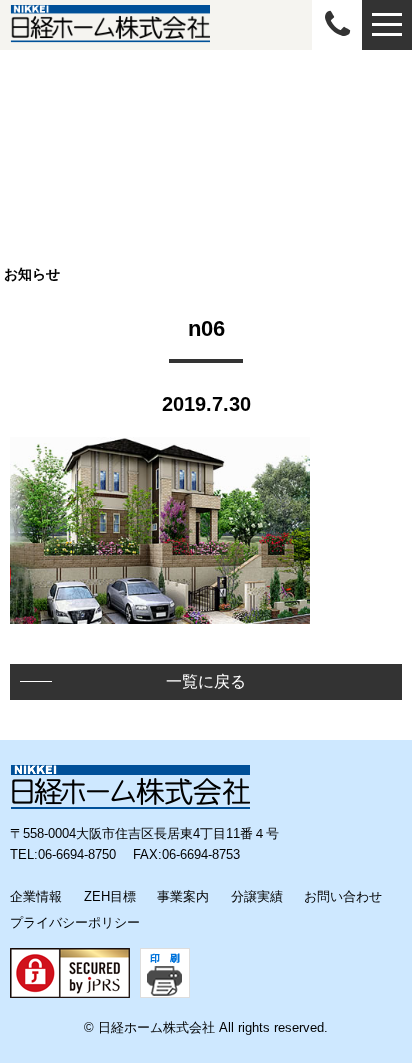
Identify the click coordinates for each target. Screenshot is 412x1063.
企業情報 (36, 896)
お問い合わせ (343, 896)
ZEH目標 (110, 896)
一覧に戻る (206, 681)
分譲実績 (257, 896)
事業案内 (183, 896)
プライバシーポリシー (75, 922)
